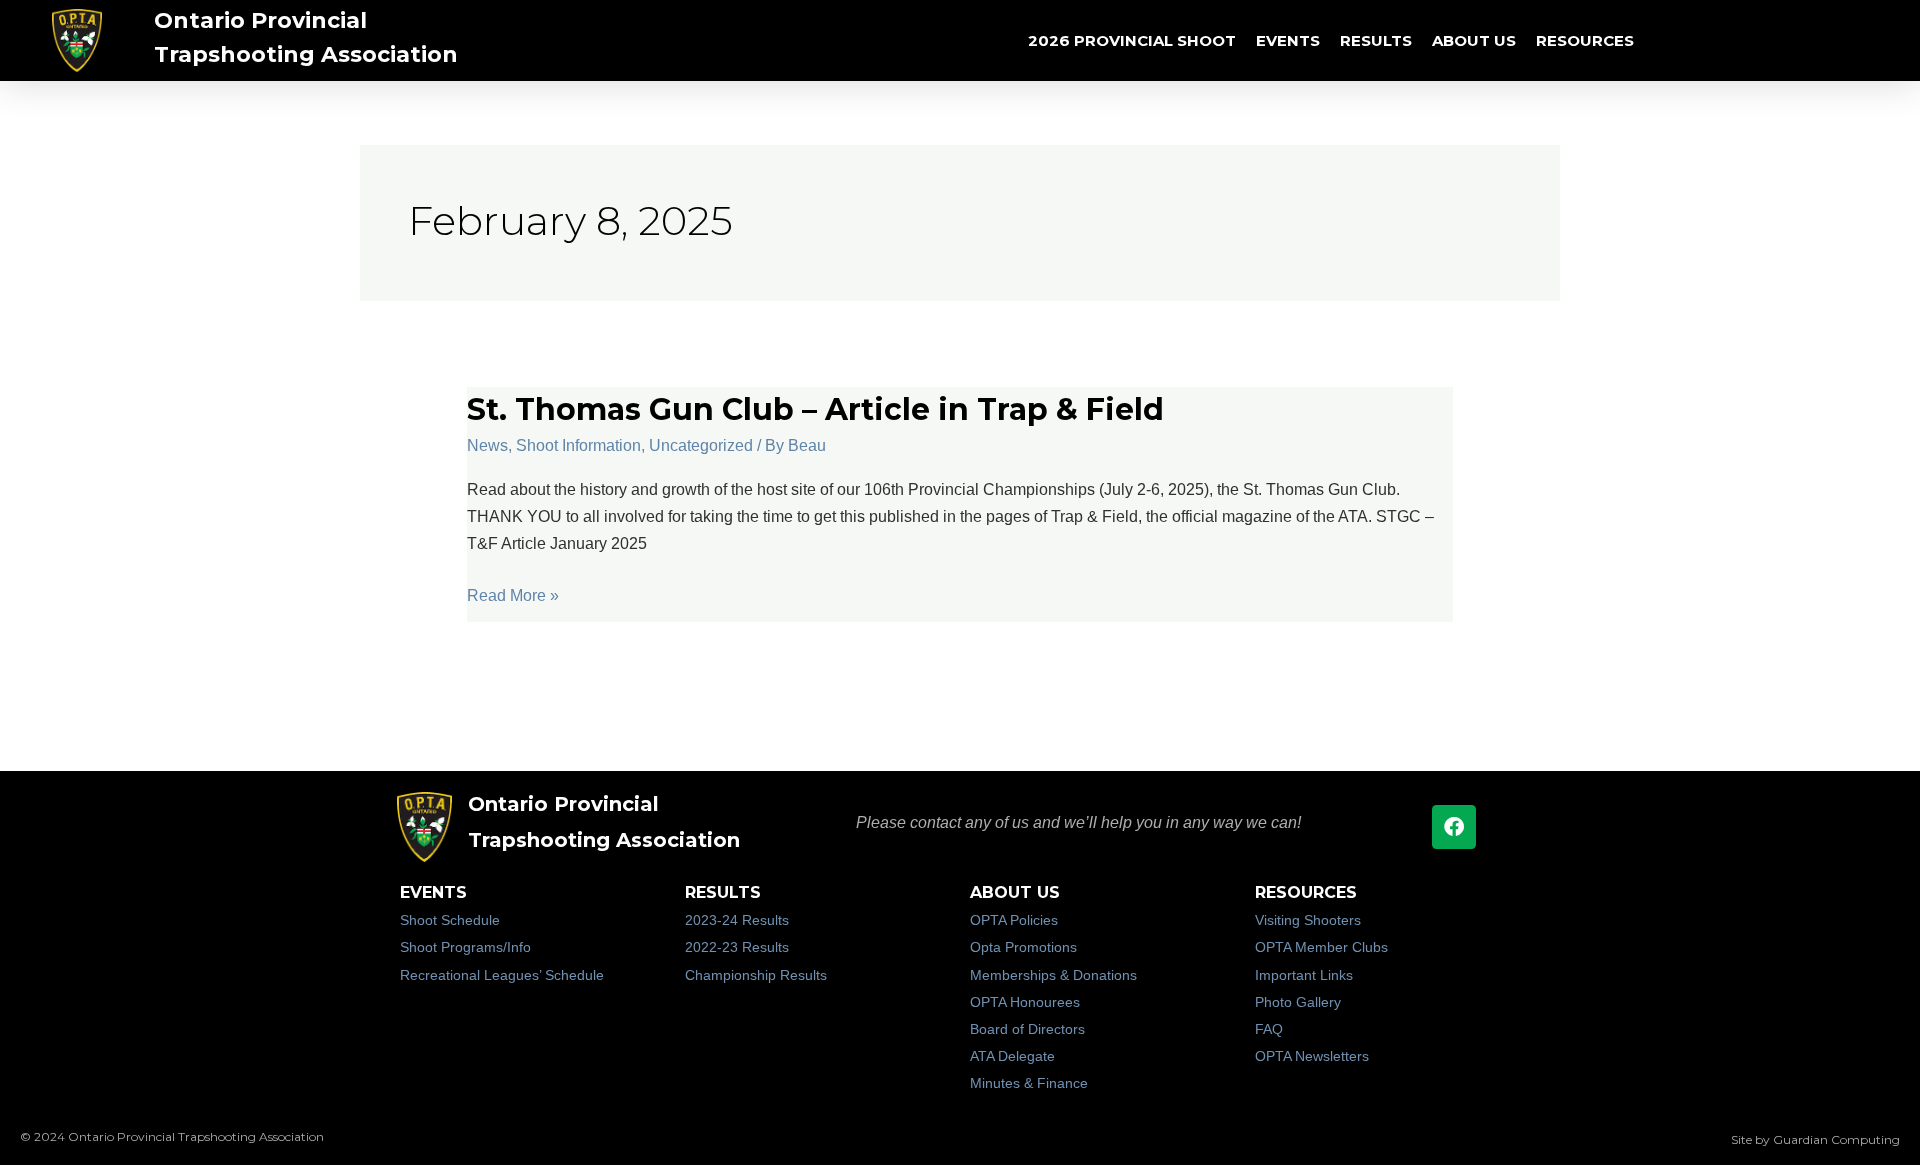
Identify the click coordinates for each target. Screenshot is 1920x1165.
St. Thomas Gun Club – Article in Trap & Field (815, 409)
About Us (1474, 40)
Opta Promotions (1023, 947)
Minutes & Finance (1029, 1083)
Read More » (513, 595)
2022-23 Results (737, 947)
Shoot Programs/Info (465, 947)
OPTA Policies (1014, 920)
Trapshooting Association (306, 54)
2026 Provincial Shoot (1132, 40)
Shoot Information (578, 445)
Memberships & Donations (1053, 975)
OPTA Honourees (1025, 1002)
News (487, 445)
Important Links (1304, 975)
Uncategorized (701, 445)
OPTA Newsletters (1312, 1056)
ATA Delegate (1012, 1056)
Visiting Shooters (1308, 920)
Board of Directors (1027, 1029)
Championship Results (756, 975)
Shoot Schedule (450, 920)
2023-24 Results (737, 920)
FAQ (1269, 1029)
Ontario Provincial (260, 20)
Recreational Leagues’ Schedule (502, 975)
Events (1288, 40)
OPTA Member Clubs (1321, 947)
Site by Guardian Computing (1815, 1139)
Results (1376, 40)
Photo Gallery (1298, 1002)
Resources (1585, 40)
